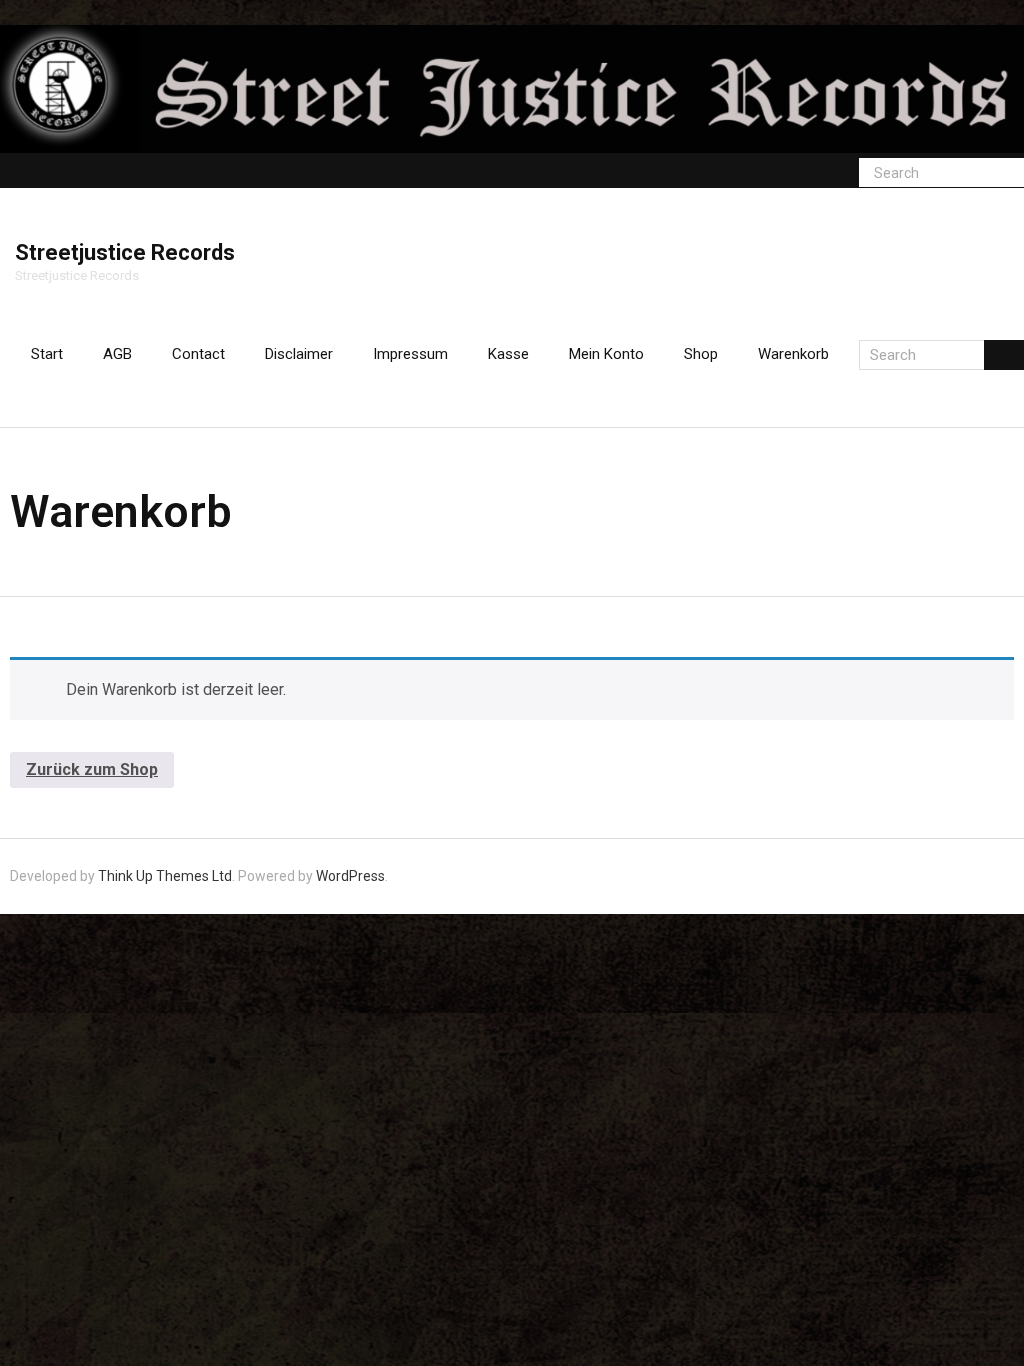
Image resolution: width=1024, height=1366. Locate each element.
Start (47, 354)
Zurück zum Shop (92, 769)
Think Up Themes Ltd (165, 876)
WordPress (350, 876)
